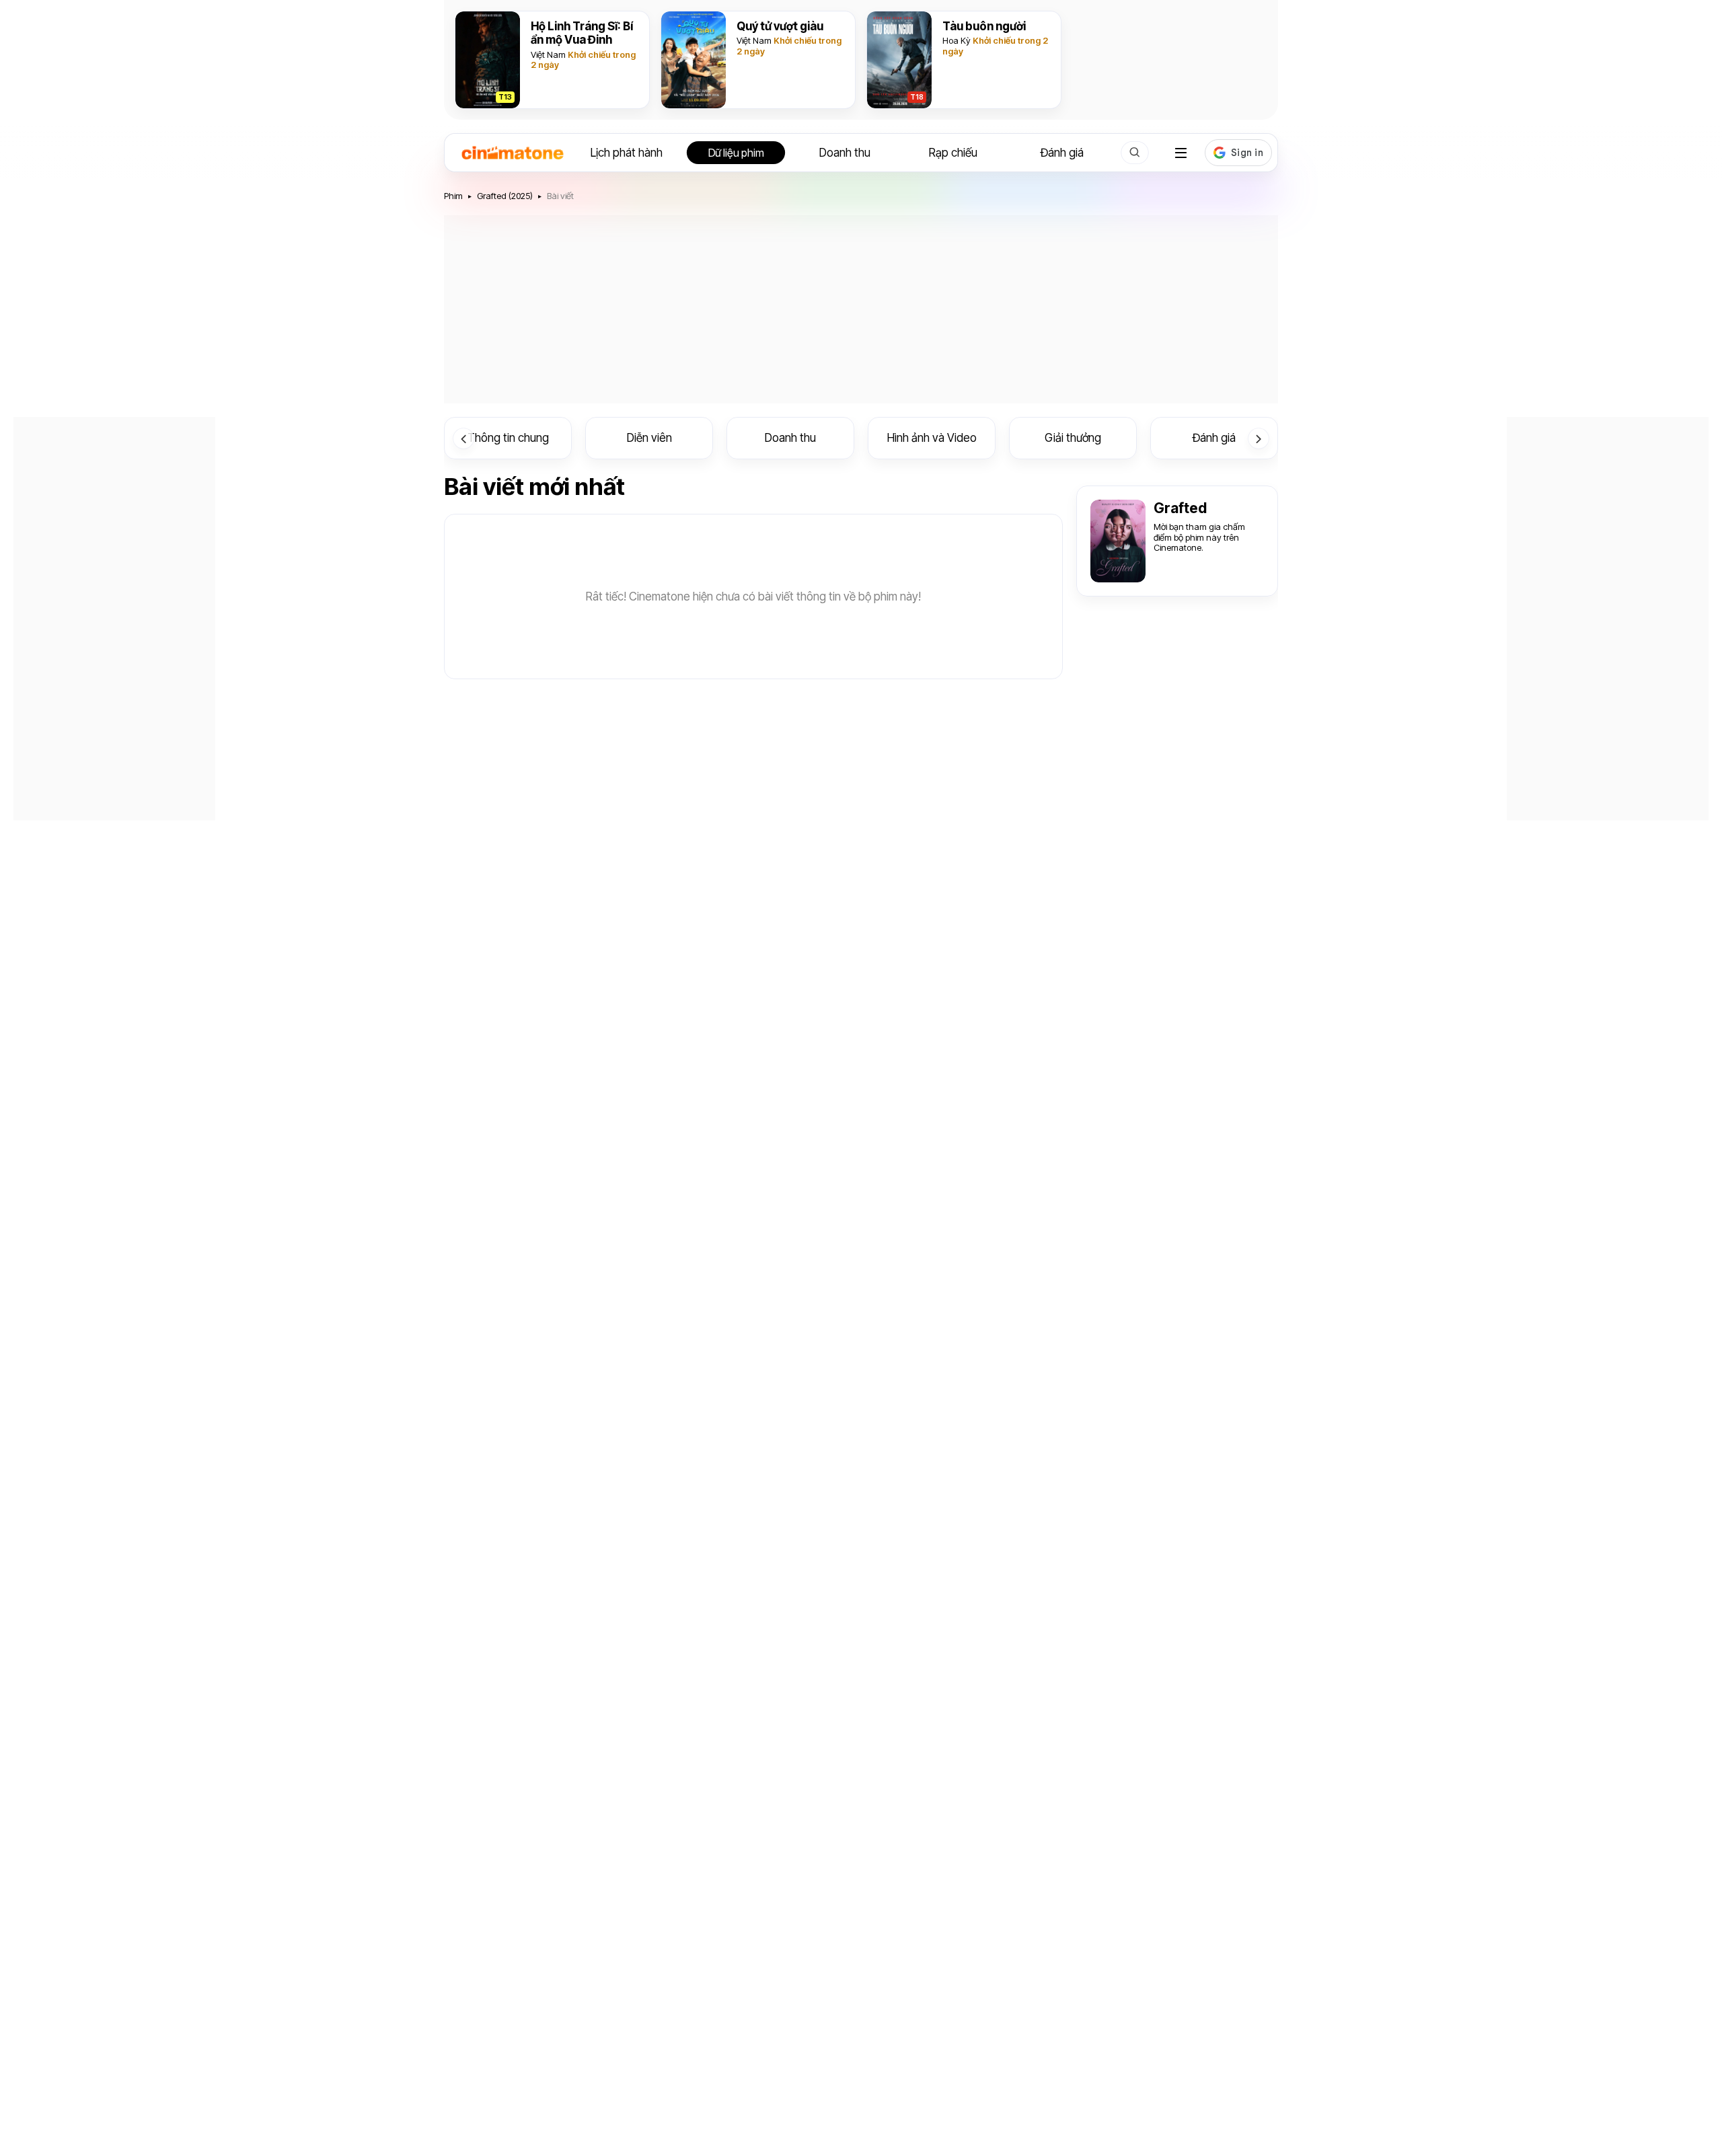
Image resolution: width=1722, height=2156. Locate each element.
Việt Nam (548, 54)
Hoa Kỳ (957, 40)
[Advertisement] (861, 309)
